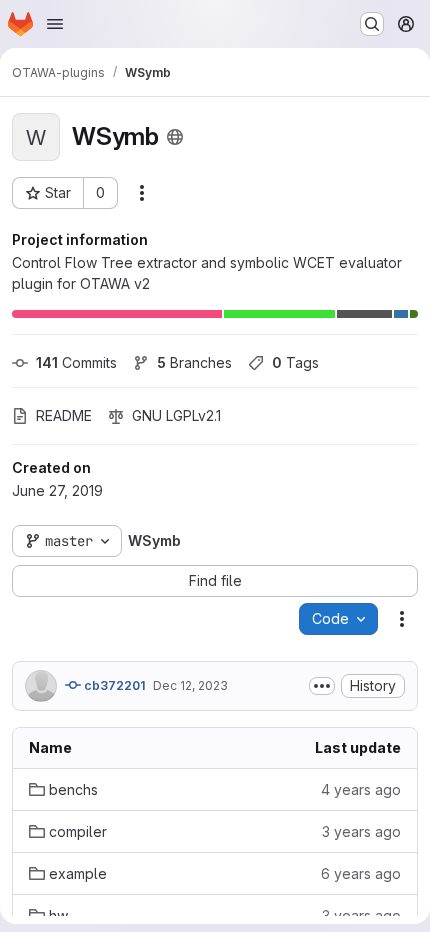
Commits (76, 362)
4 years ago (361, 789)
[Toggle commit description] (322, 686)
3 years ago (361, 831)
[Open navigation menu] (55, 24)
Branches (194, 362)
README (64, 415)
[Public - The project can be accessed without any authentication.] (175, 137)
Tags (295, 362)
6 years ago (361, 873)
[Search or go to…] (372, 24)
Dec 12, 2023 (190, 685)
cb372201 (113, 685)
